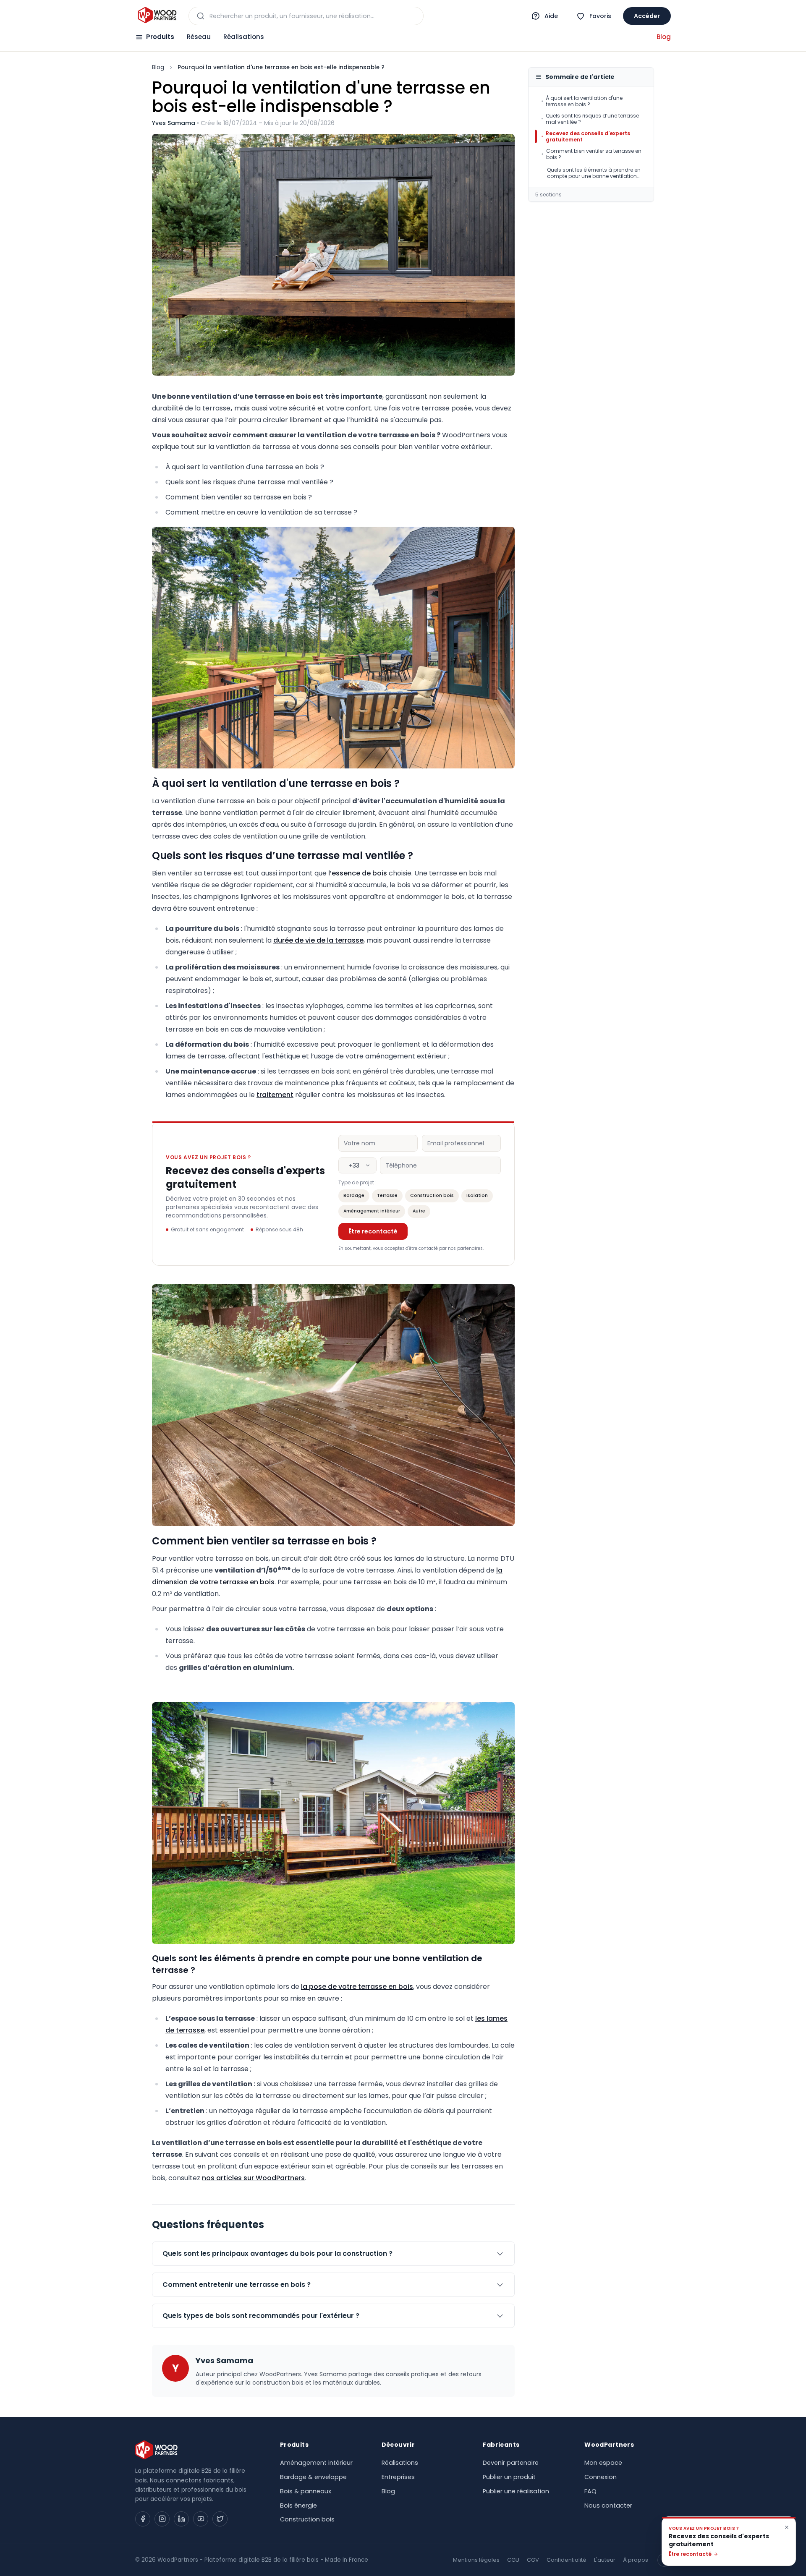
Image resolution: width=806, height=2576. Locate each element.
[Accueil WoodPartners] (157, 16)
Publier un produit (509, 2477)
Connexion (601, 2477)
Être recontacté (373, 1231)
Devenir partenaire (511, 2463)
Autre (419, 1211)
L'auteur (605, 2560)
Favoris (600, 16)
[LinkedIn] (181, 2519)
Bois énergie (298, 2505)
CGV (533, 2560)
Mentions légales (476, 2560)
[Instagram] (162, 2519)
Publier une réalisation (516, 2491)
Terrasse (387, 1195)
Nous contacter (608, 2505)
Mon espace (603, 2463)
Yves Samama (174, 123)
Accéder (647, 16)
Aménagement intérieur (372, 1211)
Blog (664, 37)
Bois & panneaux (306, 2491)
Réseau (199, 37)
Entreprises (398, 2477)
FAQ (590, 2491)
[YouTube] (201, 2519)
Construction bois (432, 1195)
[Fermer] (787, 2527)
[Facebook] (143, 2519)
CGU (513, 2560)
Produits (160, 37)
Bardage (354, 1195)
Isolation (477, 1195)
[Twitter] (220, 2519)
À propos (636, 2560)
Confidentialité (567, 2560)
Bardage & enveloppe (313, 2477)
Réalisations (244, 37)
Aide (551, 16)
